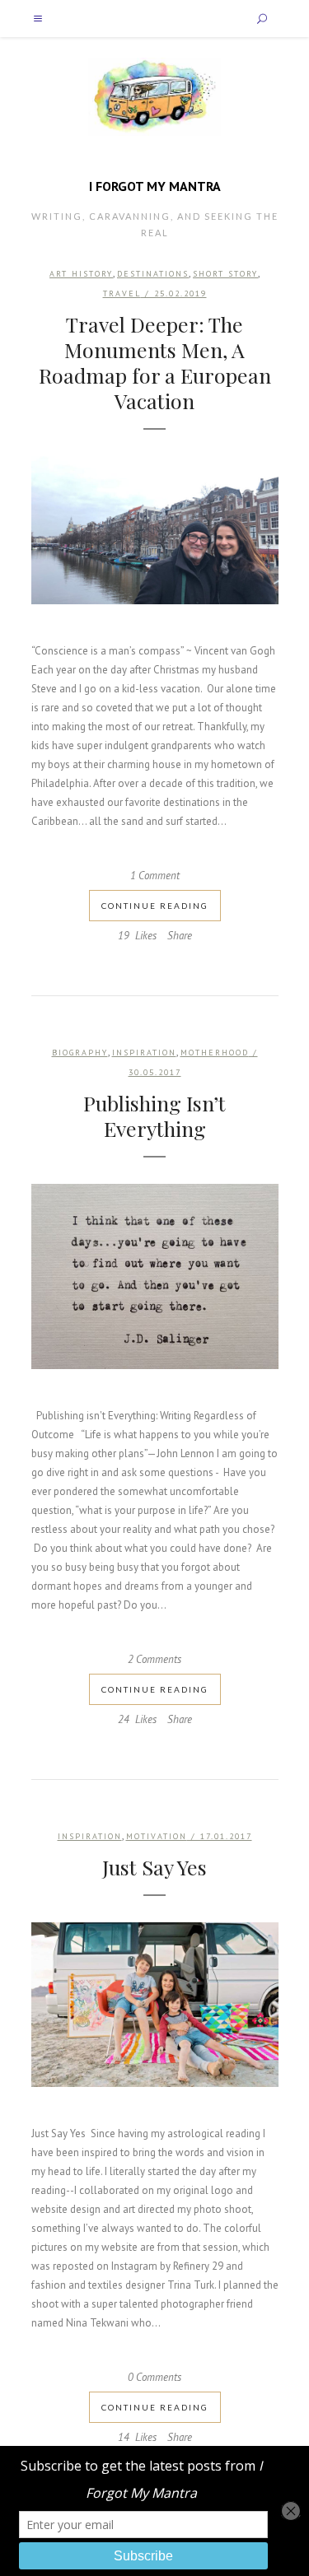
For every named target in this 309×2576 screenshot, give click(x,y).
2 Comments (154, 1659)
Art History (81, 274)
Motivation (157, 1836)
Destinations (153, 274)
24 (137, 1720)
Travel (122, 293)
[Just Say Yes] (155, 2005)
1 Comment (155, 876)
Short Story (225, 274)
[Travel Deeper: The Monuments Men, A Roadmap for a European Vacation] (155, 530)
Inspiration (144, 1053)
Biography (80, 1053)
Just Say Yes (154, 1867)
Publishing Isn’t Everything (154, 1116)
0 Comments (154, 2377)
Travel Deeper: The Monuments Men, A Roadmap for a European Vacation (155, 362)
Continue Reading (155, 906)
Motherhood (215, 1053)
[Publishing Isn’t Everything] (155, 1276)
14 (137, 2438)
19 (137, 936)
